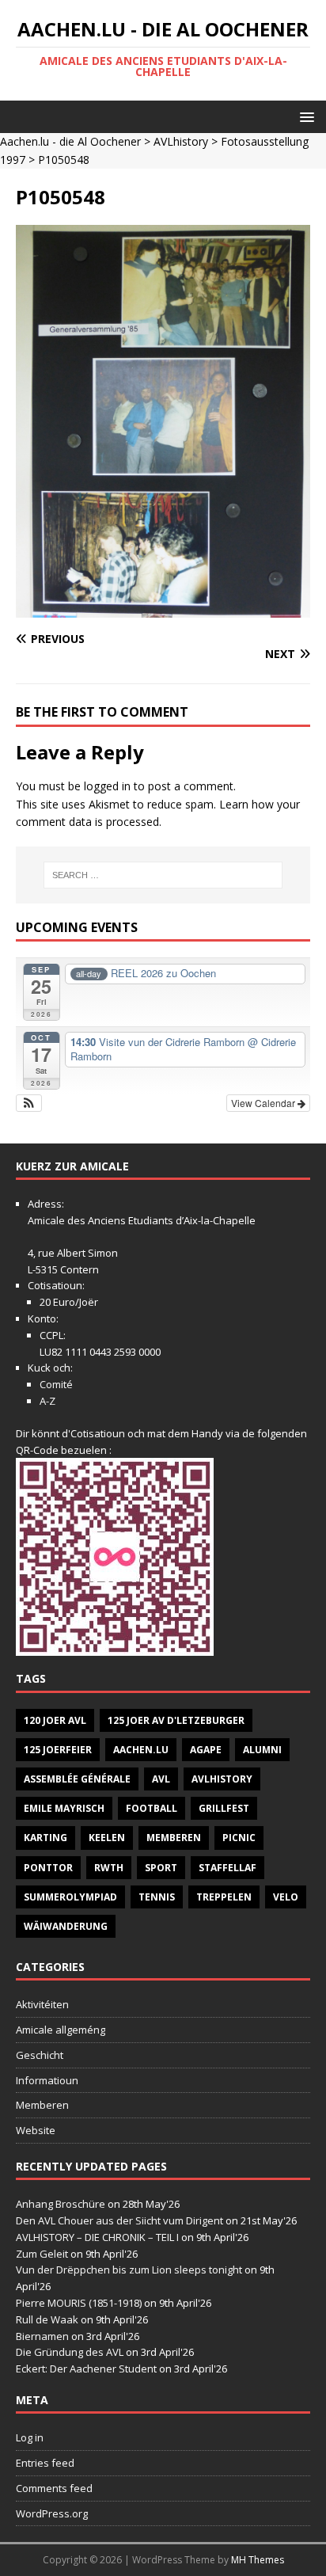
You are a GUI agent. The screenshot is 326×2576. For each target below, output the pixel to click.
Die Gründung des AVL (70, 2352)
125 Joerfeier (58, 1750)
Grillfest (224, 1808)
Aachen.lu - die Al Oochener (70, 141)
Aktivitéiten (42, 2004)
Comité (56, 1384)
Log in (30, 2437)
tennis (157, 1897)
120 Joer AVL (55, 1720)
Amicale (46, 1220)
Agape (206, 1750)
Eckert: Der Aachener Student (86, 2369)
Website (36, 2130)
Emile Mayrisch (64, 1808)
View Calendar (264, 1103)
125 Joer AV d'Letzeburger (176, 1720)
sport (161, 1868)
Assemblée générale (77, 1779)
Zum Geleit (42, 2254)
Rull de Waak (47, 2319)
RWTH (109, 1868)
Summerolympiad (70, 1897)
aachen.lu (141, 1750)
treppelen (224, 1897)
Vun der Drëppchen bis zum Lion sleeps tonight (129, 2270)
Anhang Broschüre (61, 2204)
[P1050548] (163, 609)
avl (161, 1779)
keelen (107, 1838)
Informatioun (47, 2080)
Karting (45, 1838)
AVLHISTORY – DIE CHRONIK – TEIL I (97, 2237)
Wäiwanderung (66, 1926)
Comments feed (54, 2488)
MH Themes (258, 2560)
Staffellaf (227, 1868)
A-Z (47, 1401)
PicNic (239, 1838)
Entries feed (45, 2463)
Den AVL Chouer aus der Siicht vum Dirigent (119, 2220)
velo (286, 1897)
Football (152, 1808)
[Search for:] (163, 875)
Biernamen (42, 2336)
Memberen (174, 1838)
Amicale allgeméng (61, 2030)
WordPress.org (52, 2513)
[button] (304, 116)
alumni (262, 1750)
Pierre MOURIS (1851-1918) (79, 2303)
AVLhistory (181, 141)
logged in (107, 786)
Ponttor (48, 1868)
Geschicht (40, 2055)
